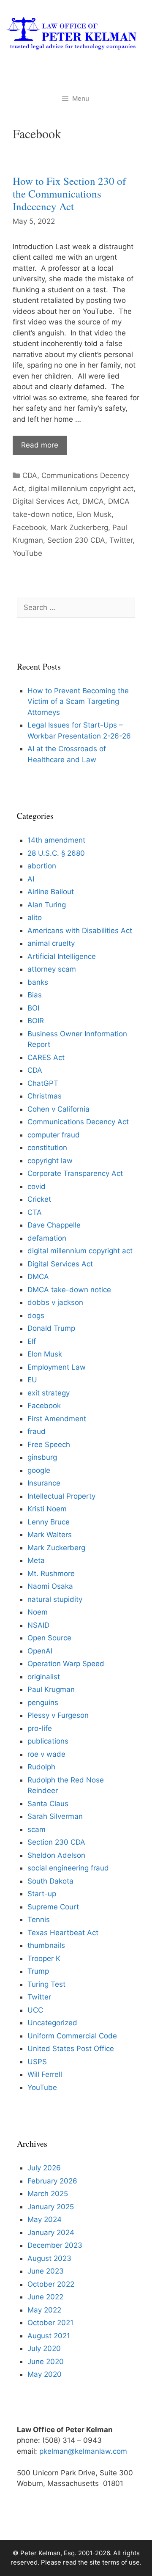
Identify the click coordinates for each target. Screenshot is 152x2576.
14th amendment (56, 840)
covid (37, 1186)
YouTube (27, 553)
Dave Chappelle (54, 1225)
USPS (37, 2062)
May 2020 (45, 2374)
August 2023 (49, 2258)
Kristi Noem (47, 1509)
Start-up (42, 1894)
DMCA (93, 501)
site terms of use (115, 2562)
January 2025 (51, 2207)
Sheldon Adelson (56, 1855)
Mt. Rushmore (51, 1574)
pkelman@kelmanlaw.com (83, 2451)
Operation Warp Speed (66, 1664)
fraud (37, 1431)
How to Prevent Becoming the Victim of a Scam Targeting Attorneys (78, 702)
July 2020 (44, 2348)
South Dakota (50, 1881)
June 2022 (45, 2297)
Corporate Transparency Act (75, 1173)
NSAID (38, 1625)
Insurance (44, 1483)
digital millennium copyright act (81, 489)
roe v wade (46, 1754)
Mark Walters (50, 1535)
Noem (38, 1612)
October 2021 (50, 2323)
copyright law (50, 1161)
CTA (35, 1212)
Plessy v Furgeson (58, 1715)
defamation (47, 1238)
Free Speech (49, 1445)
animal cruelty (51, 943)
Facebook (29, 527)
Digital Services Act (45, 501)
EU (32, 1380)
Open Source (49, 1638)
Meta (36, 1560)
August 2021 (49, 2336)
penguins (43, 1703)
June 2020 (46, 2362)
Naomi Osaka (50, 1586)
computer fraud (54, 1135)
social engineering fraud (68, 1868)
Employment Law (57, 1367)
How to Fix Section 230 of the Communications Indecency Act (69, 194)
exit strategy (49, 1393)
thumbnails (46, 1945)
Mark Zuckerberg (79, 527)
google (39, 1470)
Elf (32, 1341)
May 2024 (45, 2219)
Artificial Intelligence (62, 956)
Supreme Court (53, 1907)
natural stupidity (55, 1599)
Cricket (39, 1199)
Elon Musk (94, 514)
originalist (44, 1677)
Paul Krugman (51, 1689)
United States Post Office (71, 2049)
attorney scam (52, 969)
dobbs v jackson (55, 1302)
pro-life (40, 1728)
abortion (42, 866)
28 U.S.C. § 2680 (56, 853)
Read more (40, 445)
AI (31, 879)
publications (48, 1741)
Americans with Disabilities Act (80, 931)
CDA (30, 475)
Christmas (45, 1096)
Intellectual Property (61, 1496)
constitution (47, 1148)
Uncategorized (52, 2023)
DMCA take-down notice (69, 1290)
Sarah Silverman (55, 1816)
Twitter (121, 540)
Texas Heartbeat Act (63, 1933)
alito (35, 917)
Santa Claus (48, 1804)
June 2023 (46, 2271)
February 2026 (52, 2181)
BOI (33, 1008)
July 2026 (44, 2168)
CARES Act (46, 1057)
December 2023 (55, 2245)
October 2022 (51, 2284)
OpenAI (40, 1651)
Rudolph (41, 1767)
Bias (35, 995)
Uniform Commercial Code (72, 2036)
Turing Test (46, 1984)
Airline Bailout (51, 892)
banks (38, 982)
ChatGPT (43, 1083)
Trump (38, 1971)
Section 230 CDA (76, 540)
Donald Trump (51, 1328)
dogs (36, 1315)
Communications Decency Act (78, 1122)
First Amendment (57, 1419)
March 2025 (48, 2194)
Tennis (39, 1920)
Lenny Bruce (49, 1522)
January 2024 (51, 2233)
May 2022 (44, 2310)
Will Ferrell (45, 2074)
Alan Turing (47, 905)
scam (37, 1829)
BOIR (36, 1021)
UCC (35, 2010)
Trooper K (44, 1958)
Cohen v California (58, 1109)
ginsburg (42, 1457)
